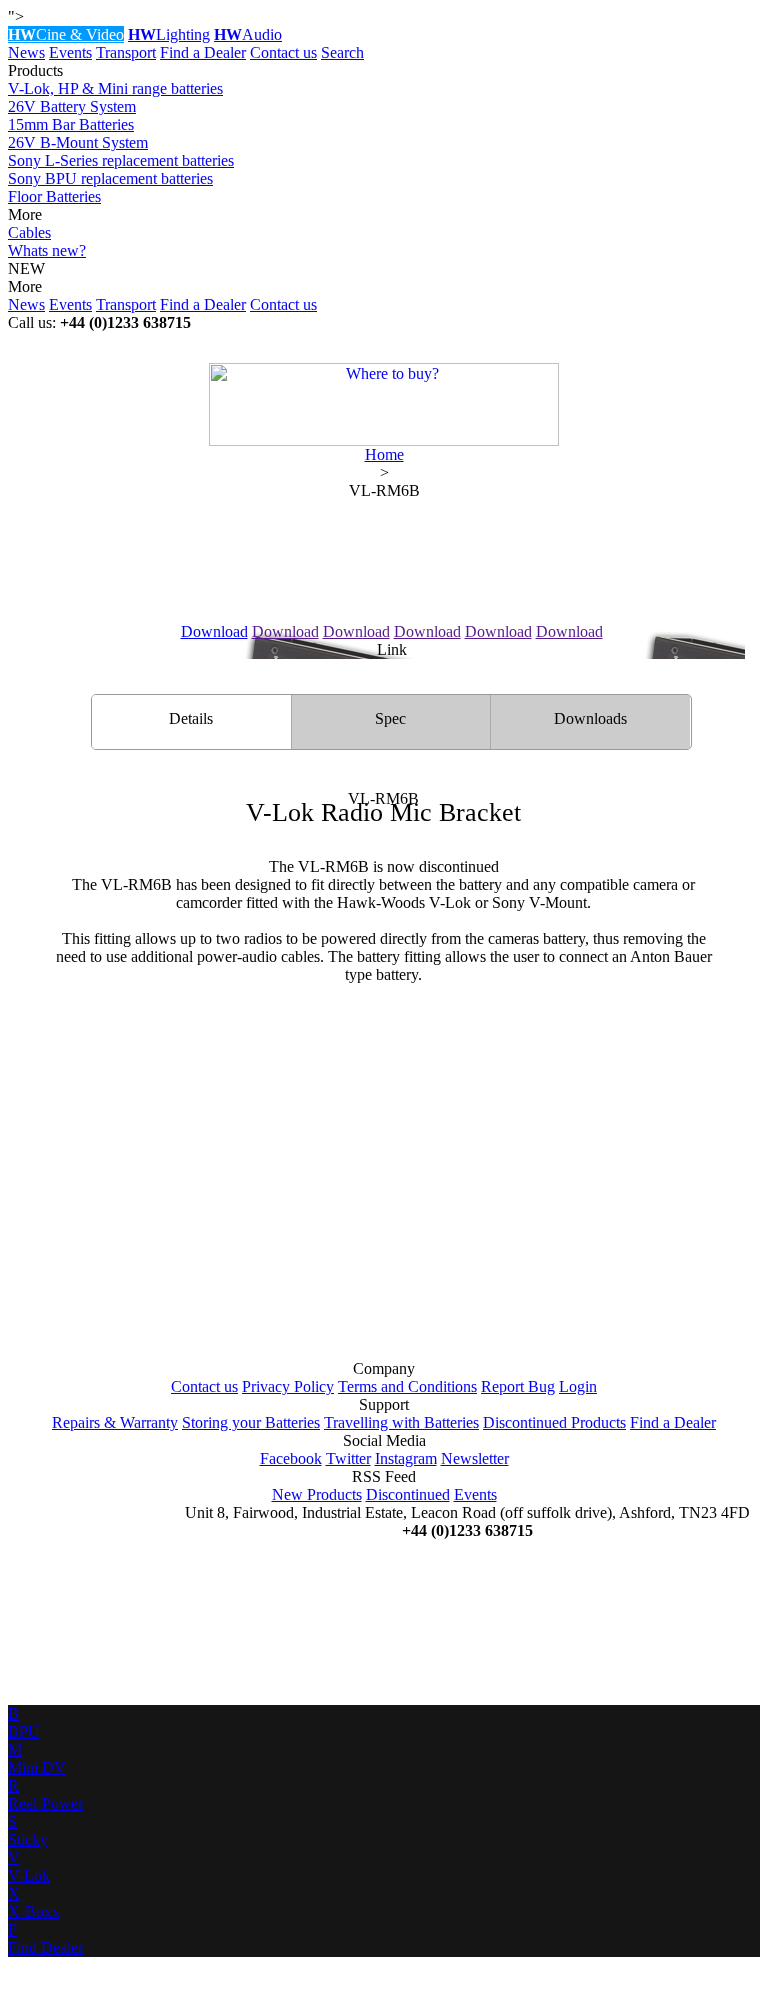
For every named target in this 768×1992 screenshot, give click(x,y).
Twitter (348, 1458)
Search (342, 52)
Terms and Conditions (407, 1386)
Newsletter (475, 1458)
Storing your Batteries (251, 1422)
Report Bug (518, 1386)
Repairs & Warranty (115, 1422)
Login (578, 1386)
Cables (29, 232)
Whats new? (47, 250)
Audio (248, 34)
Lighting (169, 34)
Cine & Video (66, 34)
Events (70, 52)
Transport (126, 52)
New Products (317, 1494)
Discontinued (408, 1494)
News (26, 52)
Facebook (291, 1458)
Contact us (283, 52)
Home (384, 454)
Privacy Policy (288, 1386)
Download (214, 631)
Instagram (406, 1458)
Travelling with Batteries (401, 1422)
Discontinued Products (554, 1422)
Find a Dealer (203, 52)
